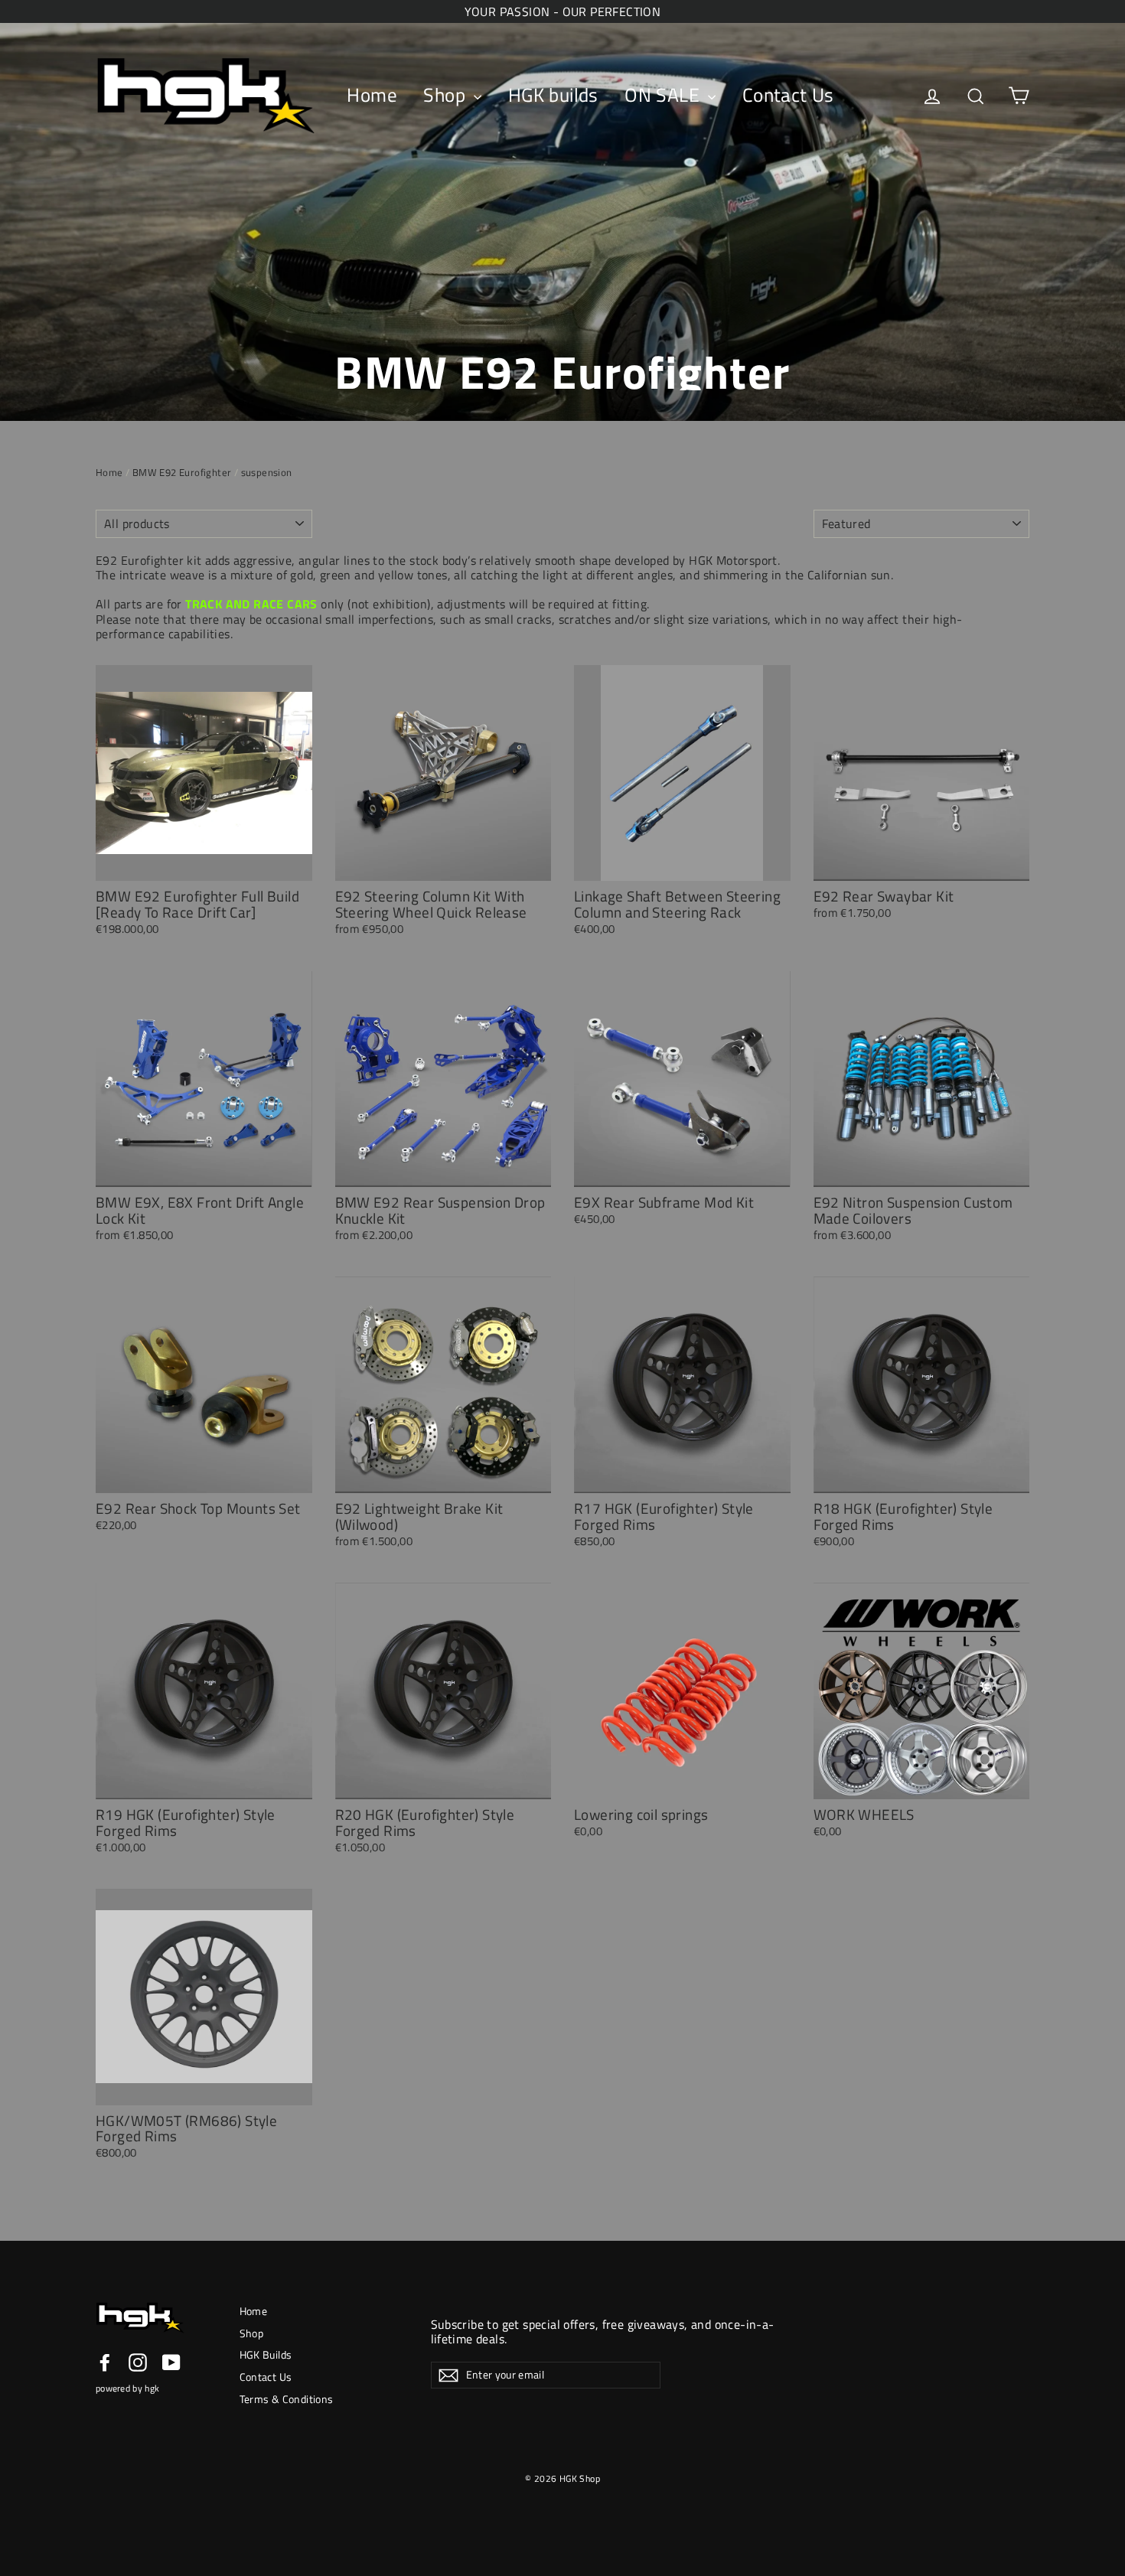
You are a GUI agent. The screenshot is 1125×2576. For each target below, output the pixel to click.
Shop (447, 95)
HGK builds (553, 95)
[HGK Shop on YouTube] (171, 2362)
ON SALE (664, 95)
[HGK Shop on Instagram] (138, 2362)
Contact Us (788, 95)
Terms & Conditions (287, 2399)
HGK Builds (266, 2354)
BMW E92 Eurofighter (182, 472)
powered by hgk (127, 2388)
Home (372, 95)
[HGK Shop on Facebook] (105, 2362)
